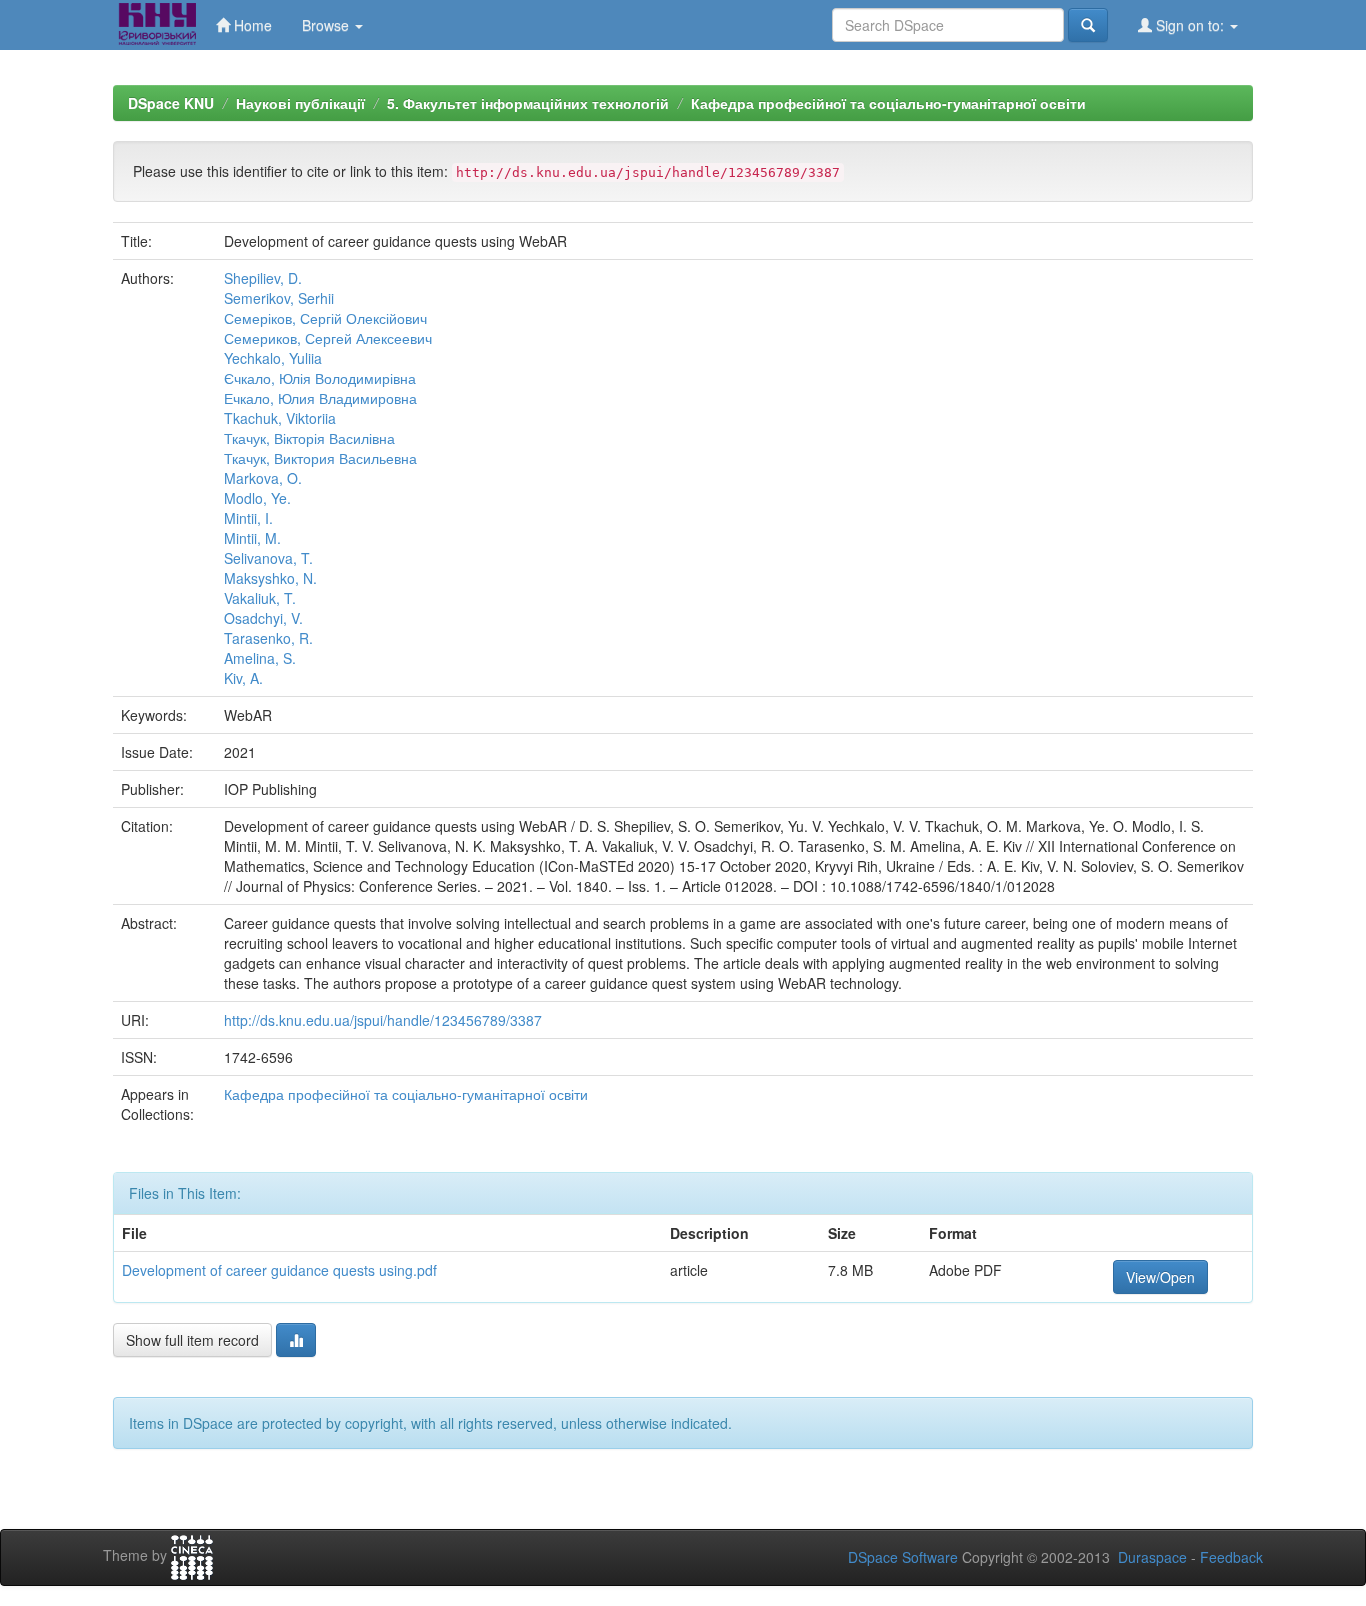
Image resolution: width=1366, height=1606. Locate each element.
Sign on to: (1190, 25)
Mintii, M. (252, 538)
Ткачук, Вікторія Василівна (309, 438)
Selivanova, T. (268, 558)
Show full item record (192, 1340)
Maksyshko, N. (270, 578)
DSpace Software (903, 1557)
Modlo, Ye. (257, 498)
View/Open (1160, 1277)
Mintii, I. (248, 518)
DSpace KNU (171, 103)
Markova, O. (263, 478)
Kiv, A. (243, 678)
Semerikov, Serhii (279, 298)
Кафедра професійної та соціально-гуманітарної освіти (888, 103)
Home (251, 25)
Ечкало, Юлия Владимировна (320, 398)
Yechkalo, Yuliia (273, 358)
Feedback (1231, 1557)
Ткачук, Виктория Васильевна (320, 458)
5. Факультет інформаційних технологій (528, 103)
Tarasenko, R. (268, 638)
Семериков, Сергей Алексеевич (328, 338)
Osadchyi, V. (263, 618)
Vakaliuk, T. (260, 598)
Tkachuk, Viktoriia (280, 418)
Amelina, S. (260, 658)
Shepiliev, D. (263, 278)
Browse (327, 25)
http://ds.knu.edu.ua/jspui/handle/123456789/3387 (383, 1020)
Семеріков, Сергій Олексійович (325, 318)
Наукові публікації (300, 103)
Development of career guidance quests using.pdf (279, 1270)
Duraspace (1152, 1557)
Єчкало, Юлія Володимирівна (320, 378)
